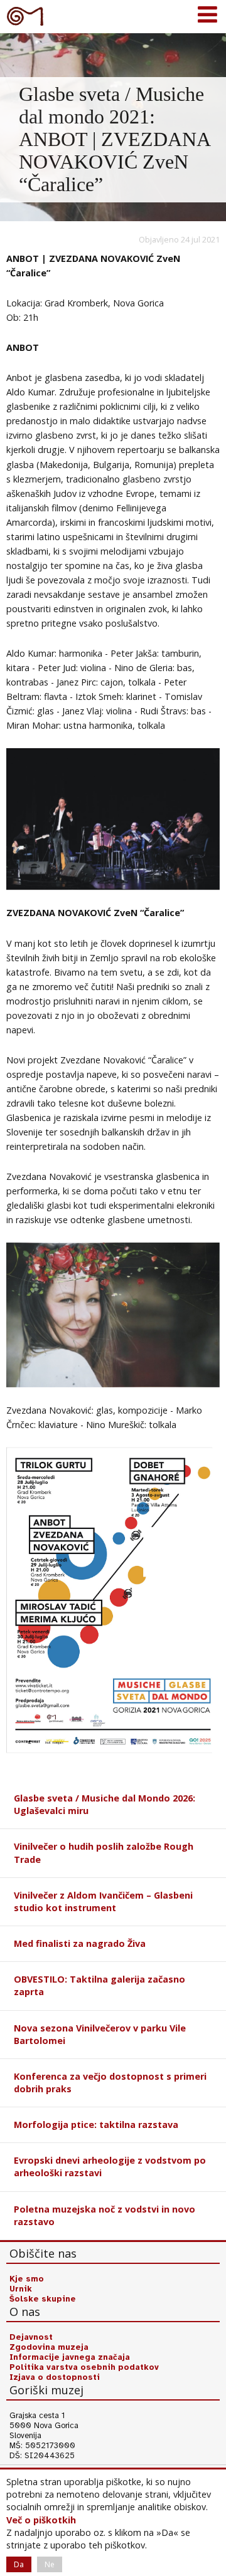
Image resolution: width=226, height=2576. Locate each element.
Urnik (21, 2289)
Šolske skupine (43, 2299)
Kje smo (27, 2279)
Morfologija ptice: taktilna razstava (96, 2125)
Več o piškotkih (41, 2520)
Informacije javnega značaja (70, 2357)
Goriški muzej (25, 16)
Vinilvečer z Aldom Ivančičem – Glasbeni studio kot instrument (103, 1901)
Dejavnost (31, 2337)
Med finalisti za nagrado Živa (80, 1943)
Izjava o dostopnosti (55, 2377)
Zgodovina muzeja (49, 2347)
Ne (50, 2564)
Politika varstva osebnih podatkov (84, 2367)
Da (19, 2564)
